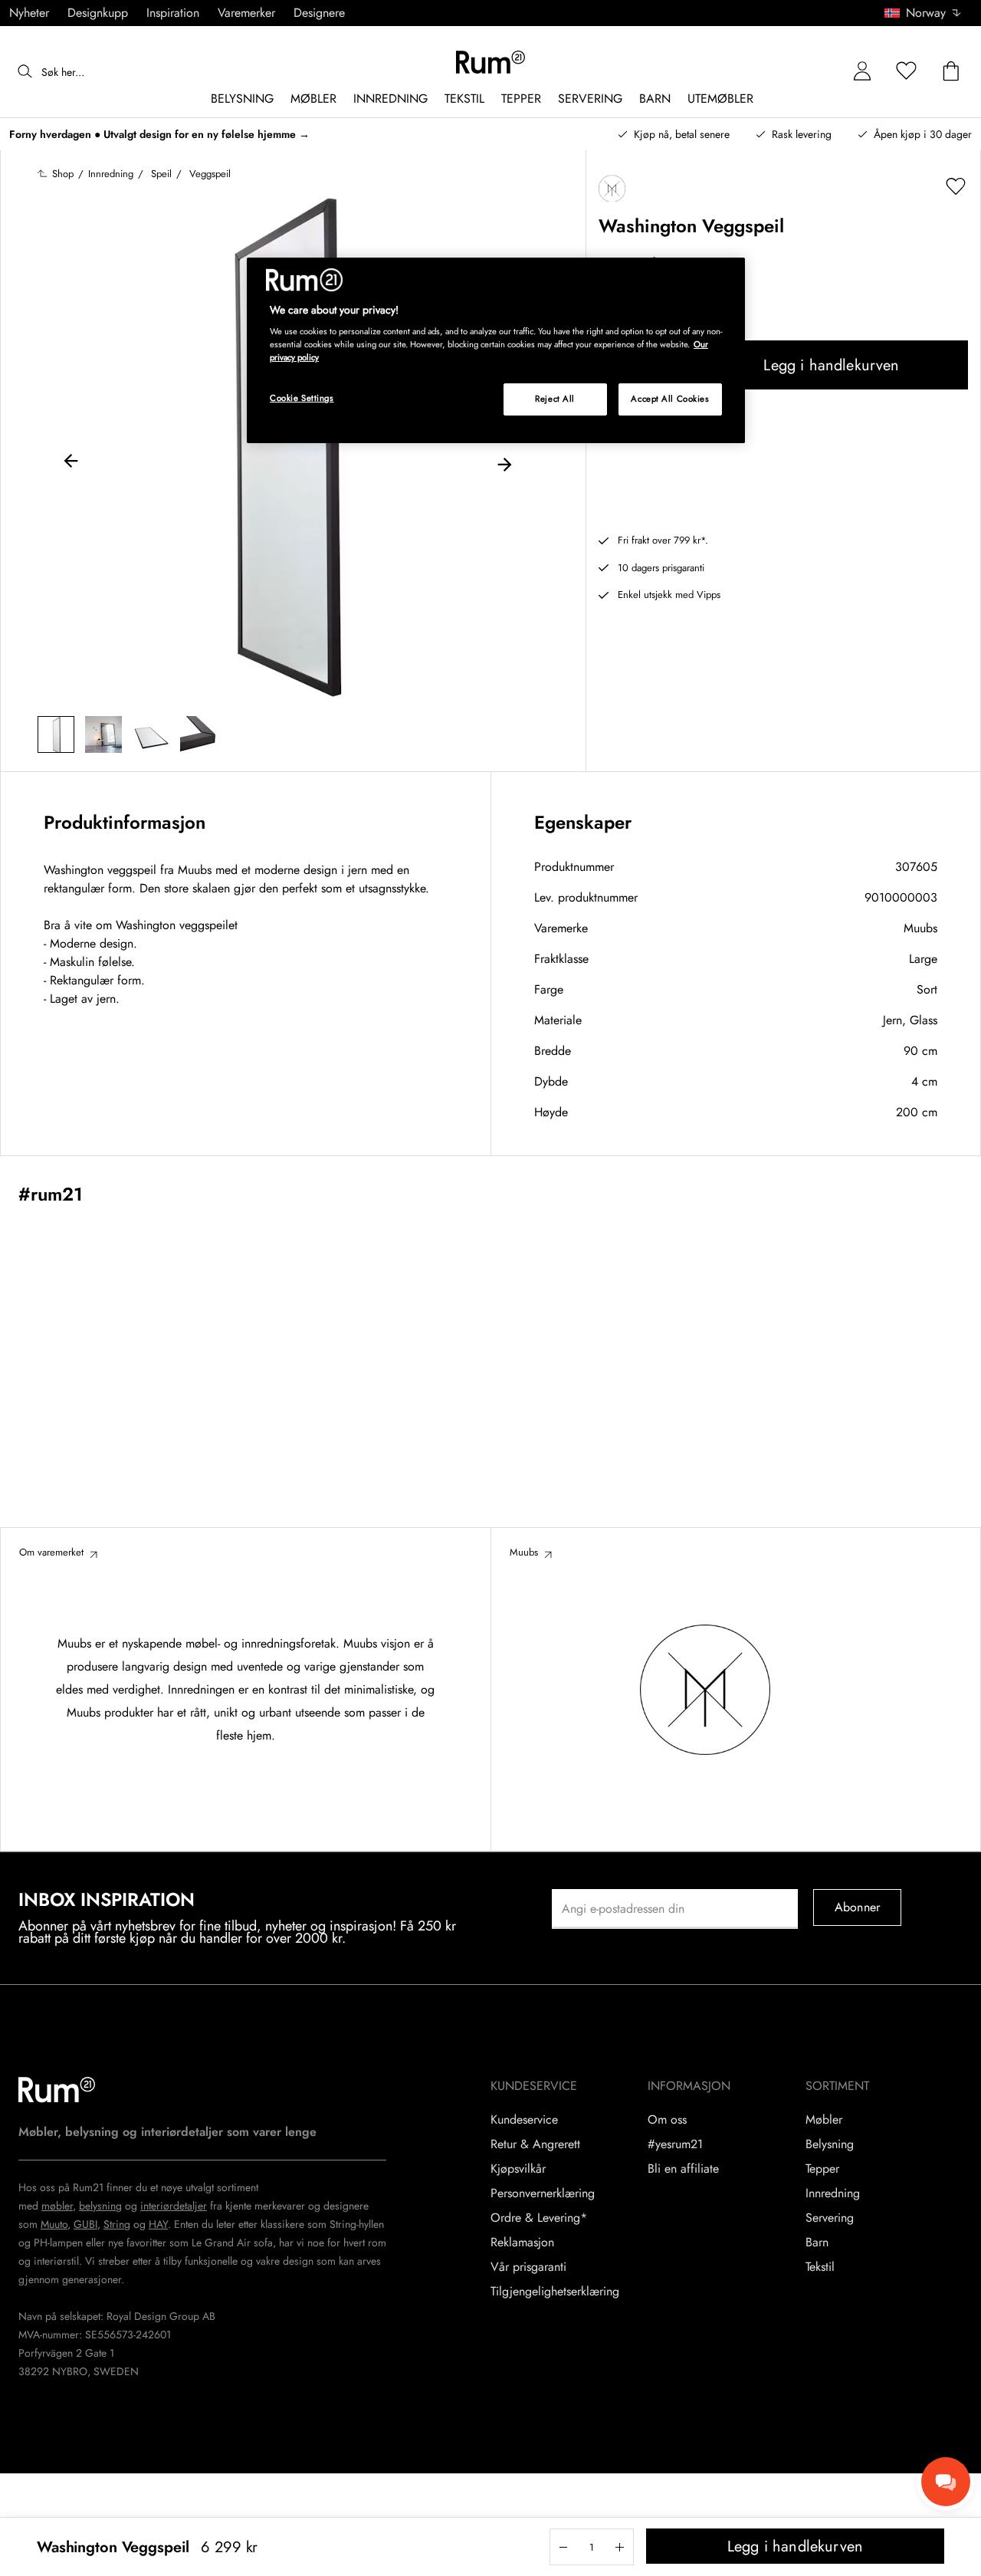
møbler (57, 2206)
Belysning (830, 2144)
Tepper (822, 2169)
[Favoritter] (907, 72)
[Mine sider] (862, 72)
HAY (158, 2224)
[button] (928, 13)
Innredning (833, 2193)
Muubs (920, 928)
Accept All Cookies (670, 399)
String (117, 2224)
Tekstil (820, 2267)
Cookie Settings (302, 398)
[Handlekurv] (951, 72)
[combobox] (924, 13)
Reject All (555, 399)
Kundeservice (524, 2120)
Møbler (824, 2120)
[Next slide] (504, 463)
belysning (100, 2206)
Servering (830, 2218)
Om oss (667, 2120)
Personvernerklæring (543, 2193)
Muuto (54, 2224)
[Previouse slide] (71, 463)
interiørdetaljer (174, 2206)
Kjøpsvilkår (518, 2169)
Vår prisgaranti (528, 2267)
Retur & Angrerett (535, 2144)
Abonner (857, 1907)
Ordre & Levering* (539, 2218)
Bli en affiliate (683, 2169)
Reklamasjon (522, 2242)
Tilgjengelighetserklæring (555, 2292)
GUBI (85, 2224)
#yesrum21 (675, 2144)
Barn (817, 2242)
